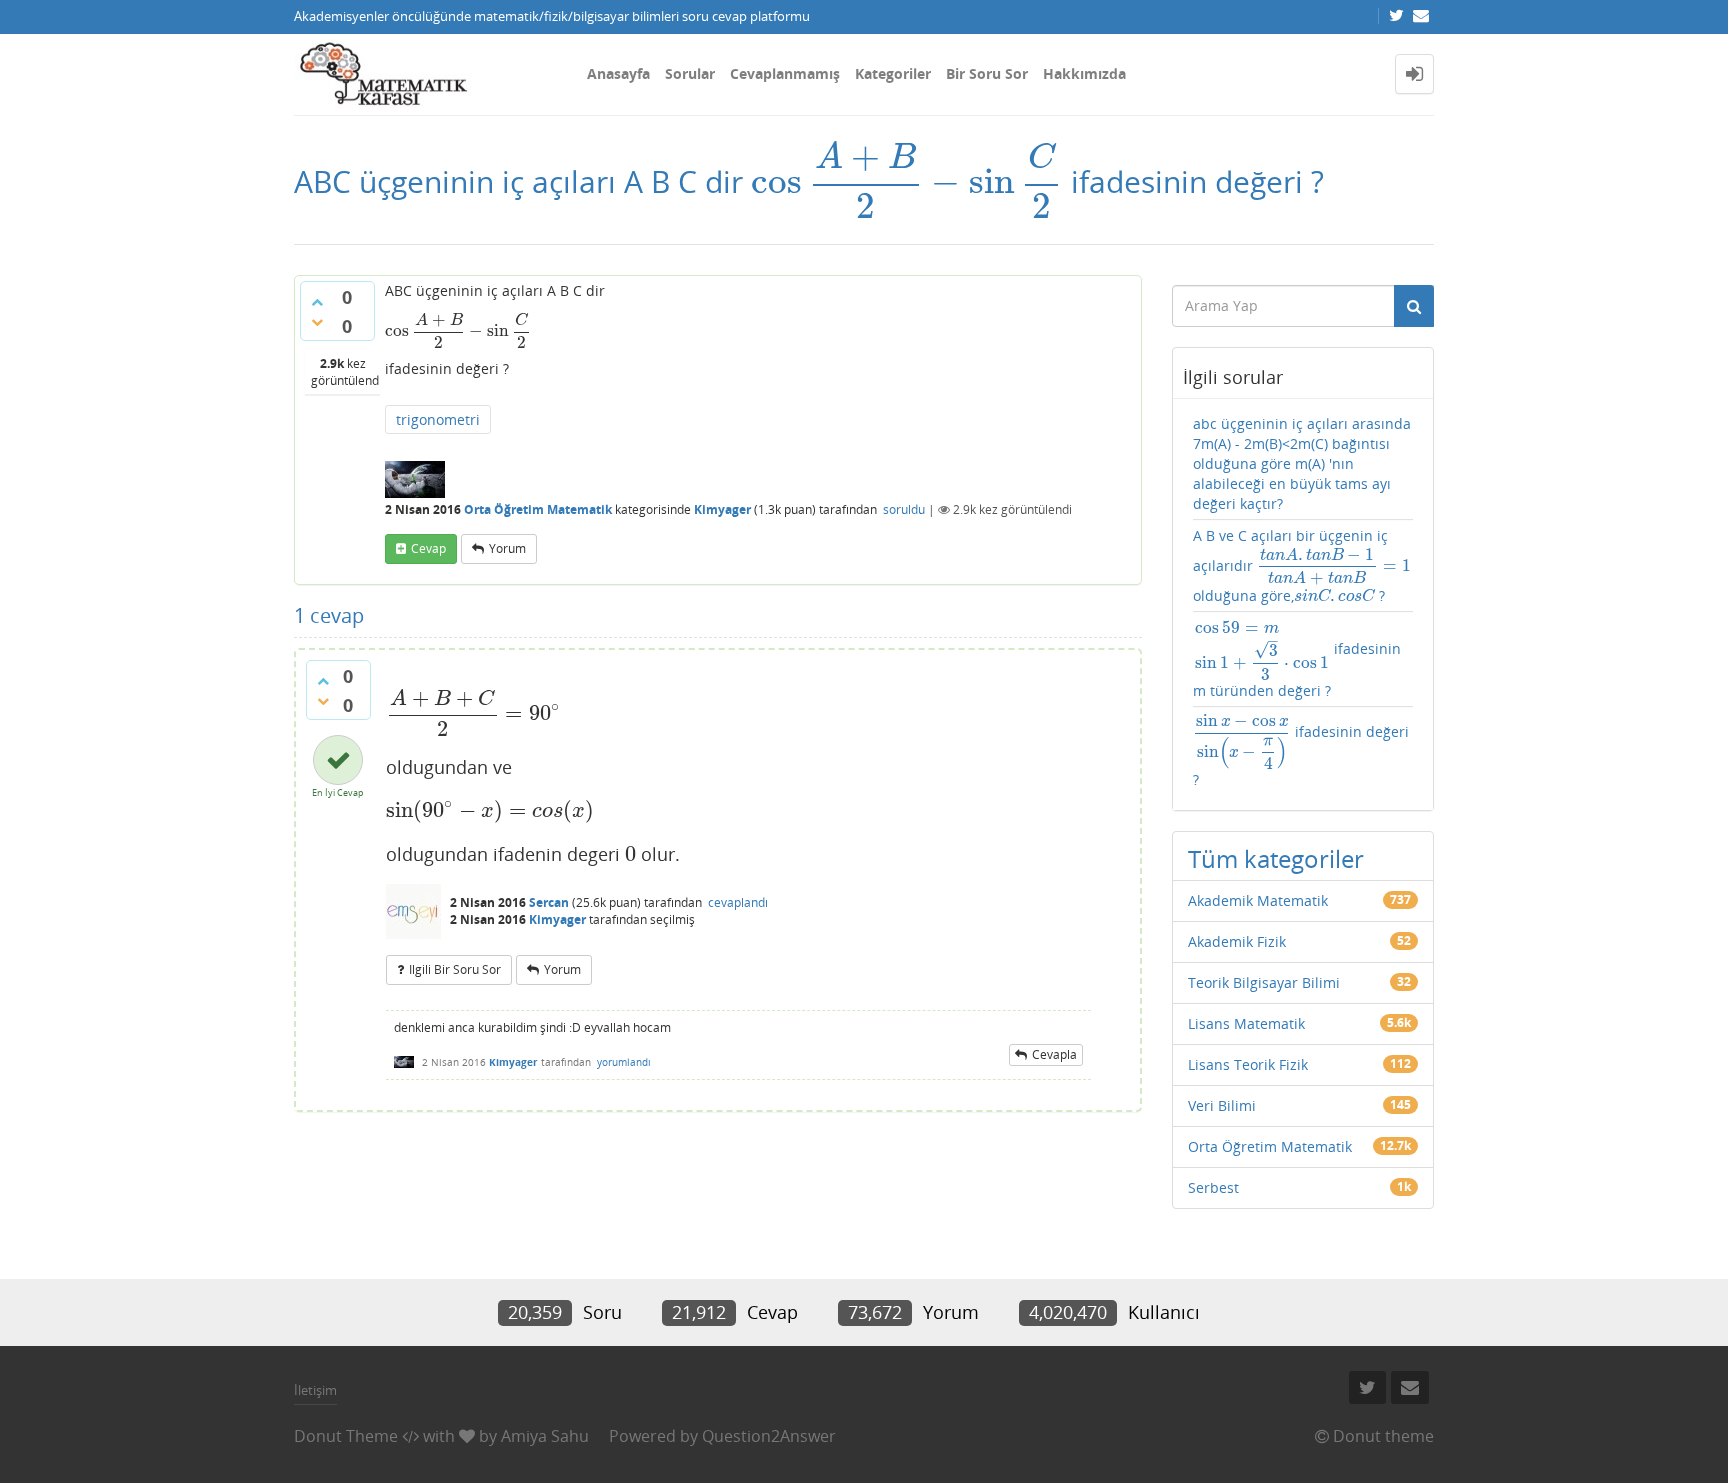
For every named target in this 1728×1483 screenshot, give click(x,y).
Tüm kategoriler (1276, 858)
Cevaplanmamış (785, 73)
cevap (428, 548)
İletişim (315, 1390)
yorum (507, 548)
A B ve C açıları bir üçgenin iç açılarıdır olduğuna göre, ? (1302, 566)
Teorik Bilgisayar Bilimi (1264, 982)
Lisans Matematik (1246, 1023)
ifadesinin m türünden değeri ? (1297, 659)
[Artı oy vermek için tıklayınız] (317, 302)
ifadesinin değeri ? (1301, 751)
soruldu (904, 509)
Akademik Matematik (1258, 900)
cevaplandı (738, 902)
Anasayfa (618, 73)
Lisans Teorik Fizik (1248, 1064)
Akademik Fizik (1237, 941)
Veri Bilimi (1222, 1105)
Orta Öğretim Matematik (538, 509)
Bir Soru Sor (987, 73)
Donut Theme (346, 1436)
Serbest (1213, 1187)
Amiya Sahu (545, 1436)
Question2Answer (769, 1436)
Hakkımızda (1084, 73)
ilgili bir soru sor (455, 969)
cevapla (1054, 1054)
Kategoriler (893, 73)
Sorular (690, 73)
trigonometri (438, 419)
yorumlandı (624, 1062)
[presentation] (907, 181)
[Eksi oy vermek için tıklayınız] (317, 322)
